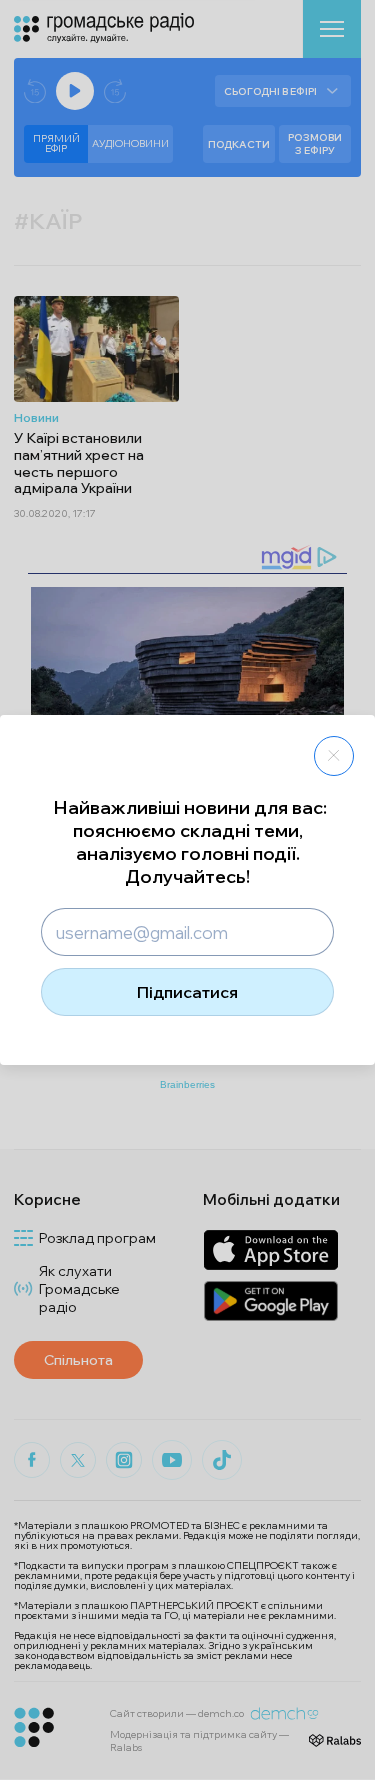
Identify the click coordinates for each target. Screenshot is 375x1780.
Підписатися (187, 992)
